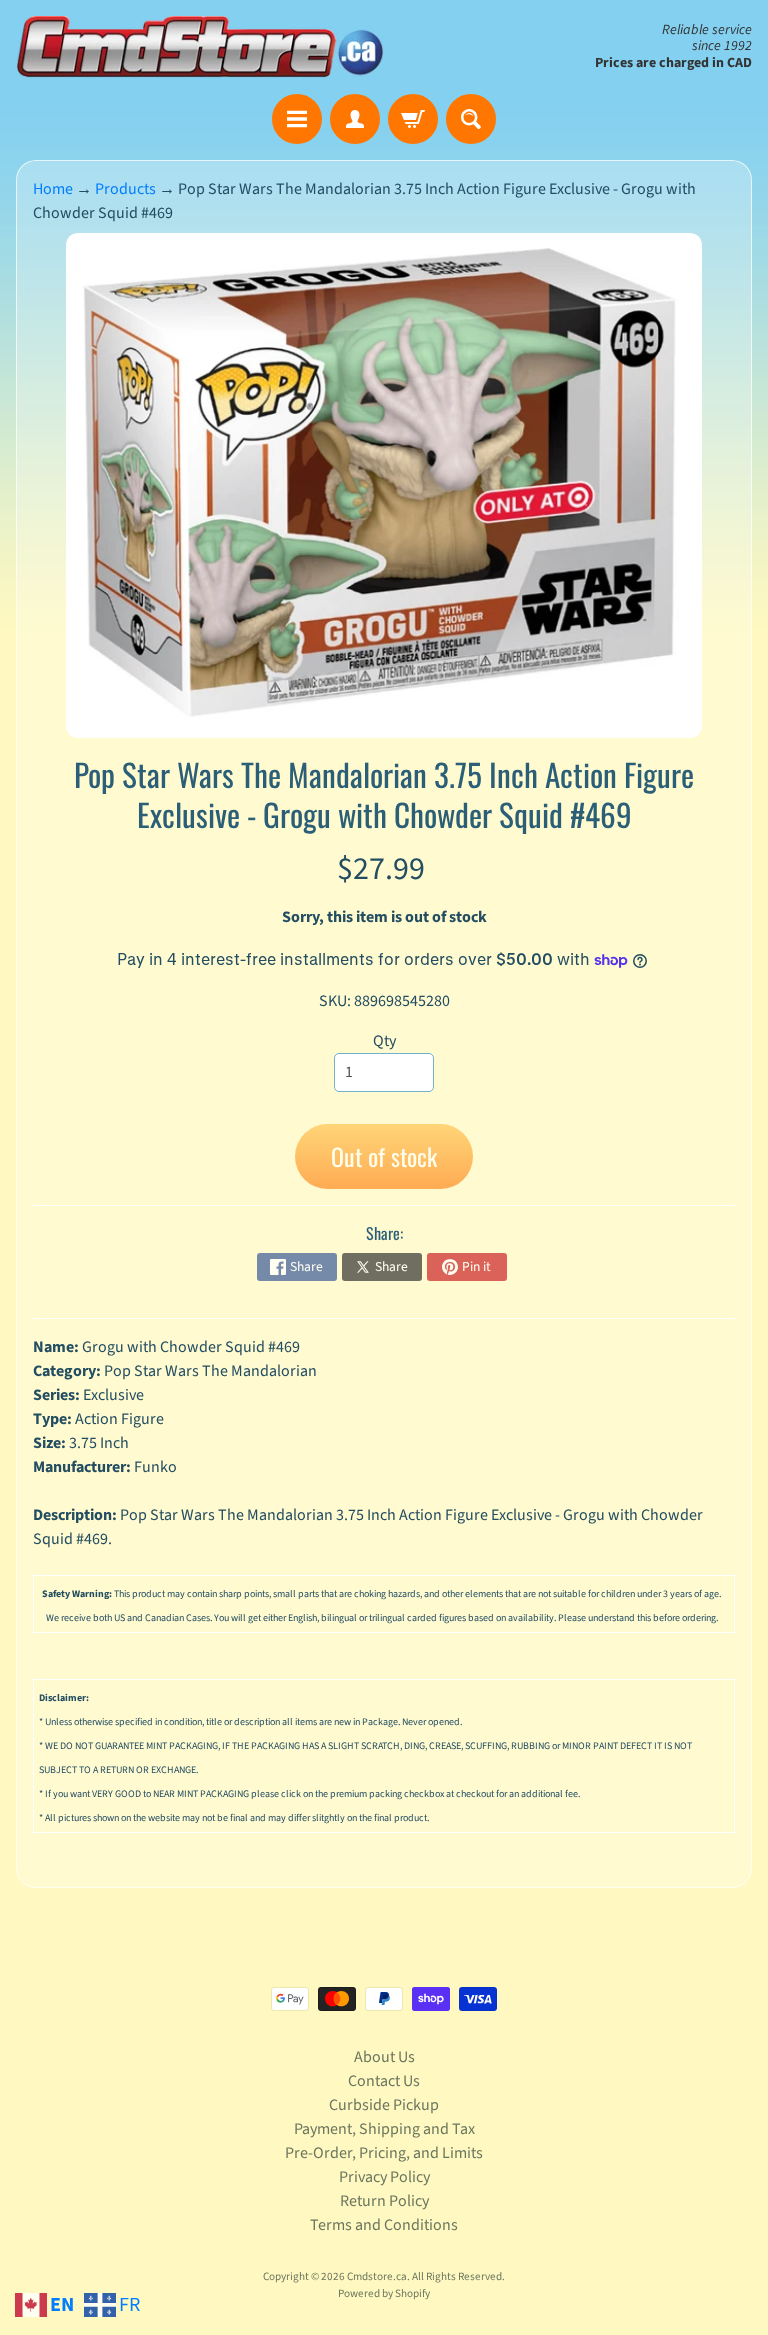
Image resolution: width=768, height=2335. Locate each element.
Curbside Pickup (384, 2105)
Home (53, 189)
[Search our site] (471, 119)
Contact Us (384, 2081)
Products (125, 189)
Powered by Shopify (384, 2293)
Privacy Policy (384, 2177)
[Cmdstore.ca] (200, 47)
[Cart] (413, 119)
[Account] (355, 119)
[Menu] (297, 119)
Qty (384, 1041)
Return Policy (384, 2201)
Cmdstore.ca (377, 2276)
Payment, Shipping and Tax (384, 2129)
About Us (384, 2057)
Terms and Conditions (384, 2225)
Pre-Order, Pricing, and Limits (384, 2153)
